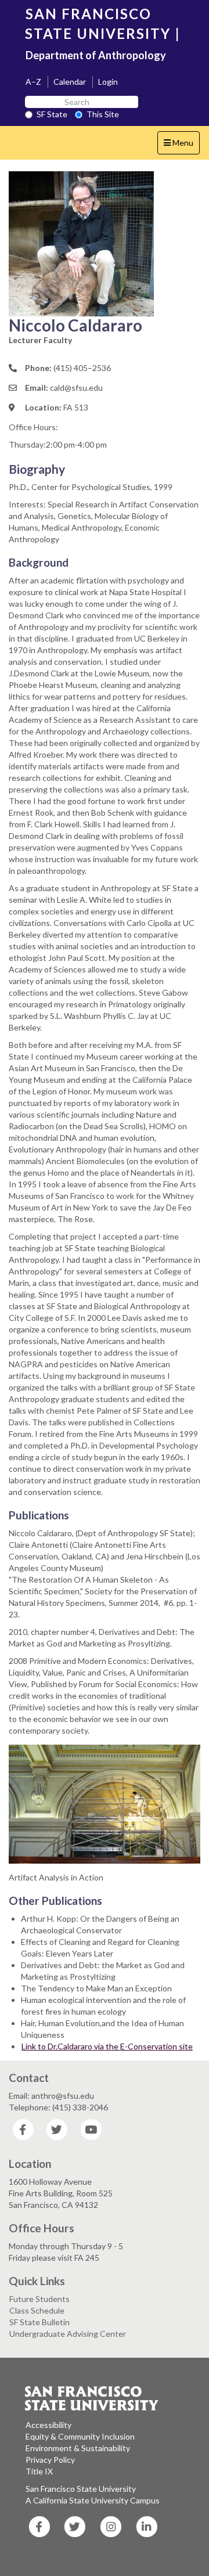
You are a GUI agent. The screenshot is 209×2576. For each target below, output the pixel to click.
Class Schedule (37, 2310)
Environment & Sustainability (78, 2448)
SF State (52, 114)
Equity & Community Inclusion (80, 2436)
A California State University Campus (93, 2500)
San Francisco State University (81, 2489)
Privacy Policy (50, 2460)
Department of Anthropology (96, 55)
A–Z (33, 82)
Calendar (70, 82)
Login (108, 82)
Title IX (39, 2471)
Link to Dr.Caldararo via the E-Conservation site (107, 2046)
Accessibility (48, 2425)
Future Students (39, 2299)
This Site (103, 114)
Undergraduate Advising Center (68, 2334)
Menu (181, 146)
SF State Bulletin (39, 2322)
